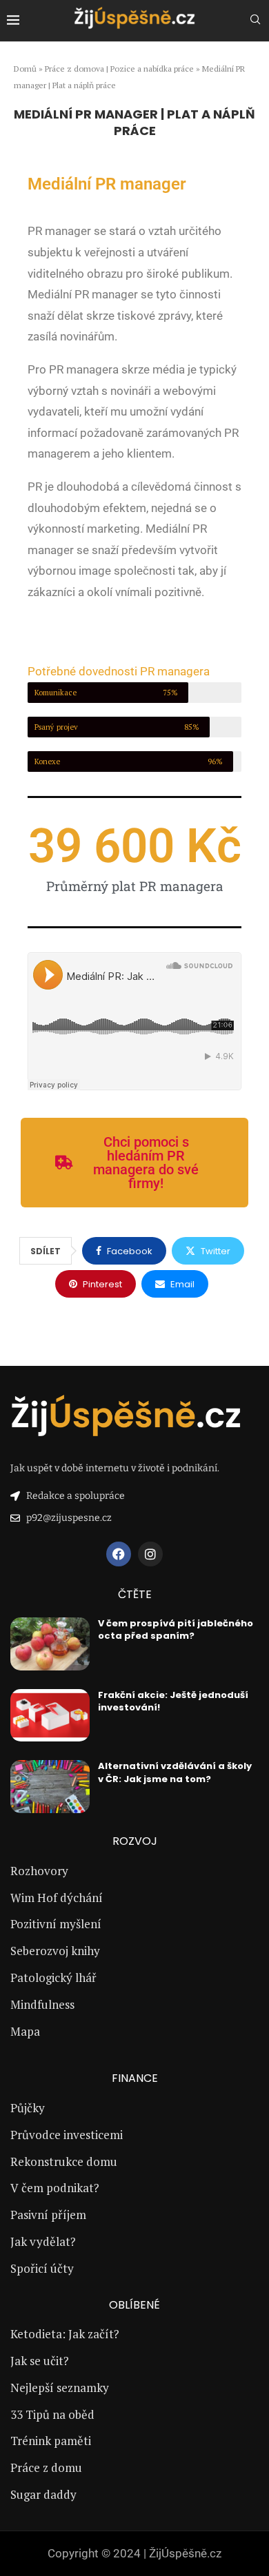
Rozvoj (135, 1841)
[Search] (255, 21)
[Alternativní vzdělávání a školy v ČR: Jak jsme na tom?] (50, 1787)
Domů (25, 69)
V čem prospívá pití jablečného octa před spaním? (176, 1629)
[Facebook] (119, 1554)
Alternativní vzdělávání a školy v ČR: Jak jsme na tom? (175, 1772)
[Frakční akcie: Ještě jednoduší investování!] (50, 1716)
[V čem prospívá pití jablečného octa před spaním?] (50, 1644)
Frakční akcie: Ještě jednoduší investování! (173, 1701)
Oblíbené (134, 2305)
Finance (135, 2078)
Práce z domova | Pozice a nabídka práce (119, 69)
